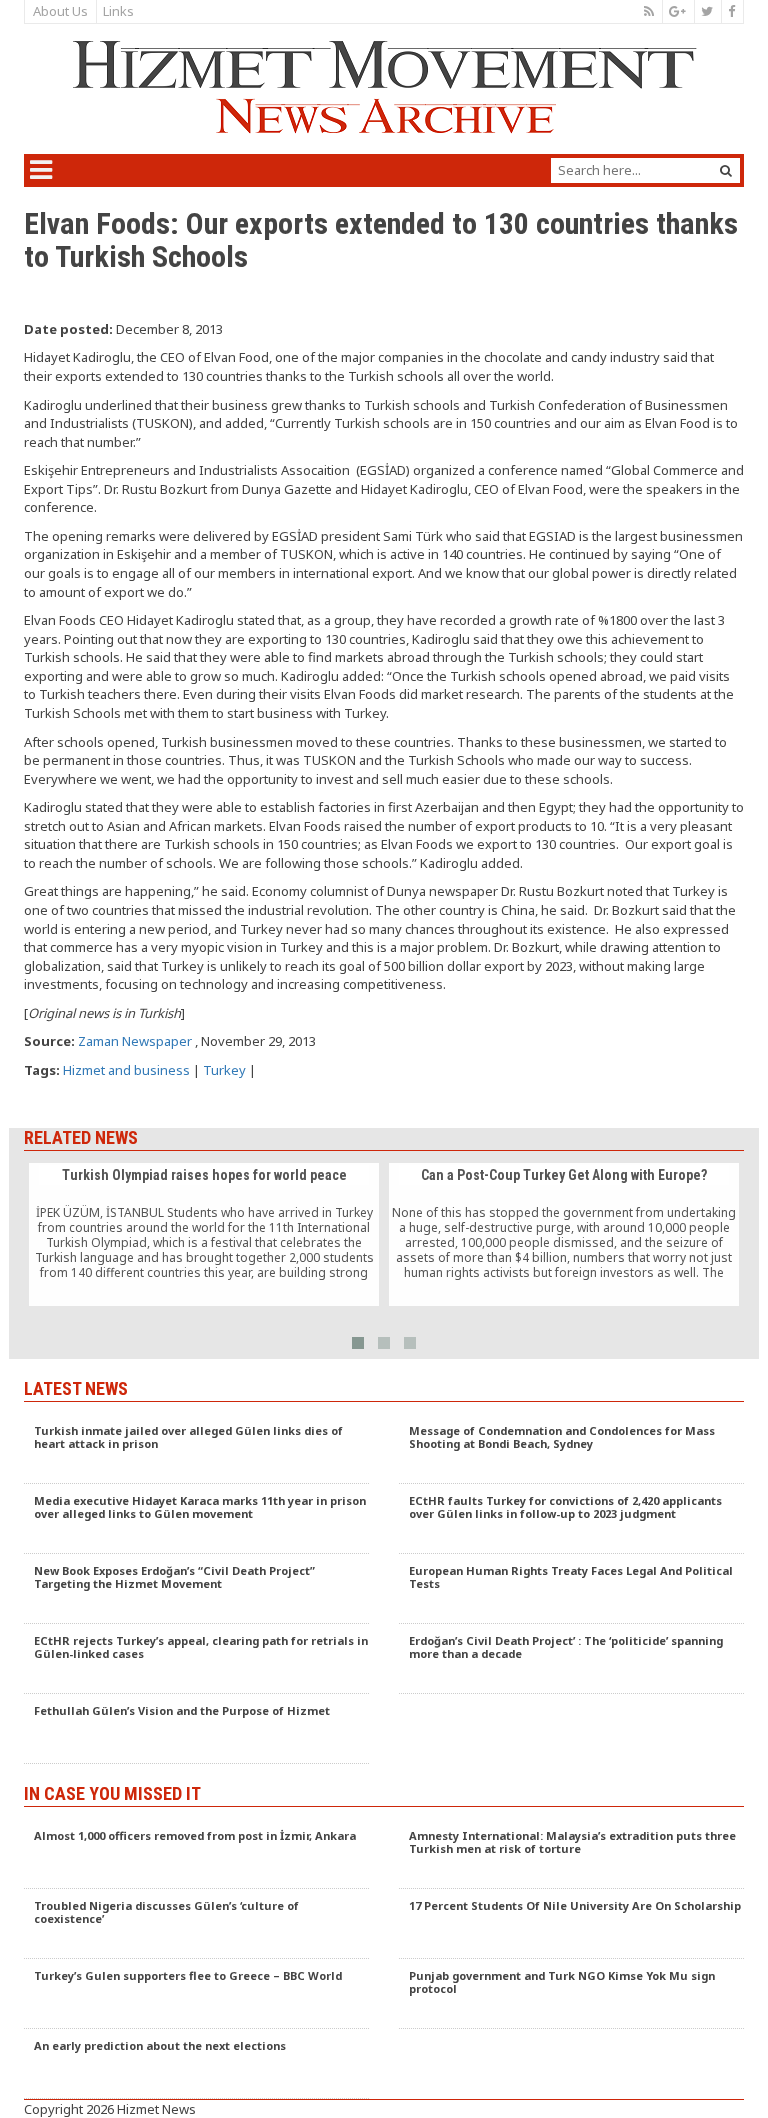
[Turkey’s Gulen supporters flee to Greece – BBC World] (196, 1994)
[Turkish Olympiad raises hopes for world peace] (204, 1235)
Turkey (224, 1070)
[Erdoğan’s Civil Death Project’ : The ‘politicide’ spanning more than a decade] (571, 1659)
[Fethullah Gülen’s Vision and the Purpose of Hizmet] (196, 1729)
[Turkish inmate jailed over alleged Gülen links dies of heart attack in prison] (196, 1449)
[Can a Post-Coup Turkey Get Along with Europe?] (564, 1235)
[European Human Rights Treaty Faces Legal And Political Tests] (571, 1589)
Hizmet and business (126, 1070)
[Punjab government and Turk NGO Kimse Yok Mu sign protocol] (571, 1994)
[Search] (726, 170)
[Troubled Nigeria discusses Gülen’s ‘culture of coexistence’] (196, 1924)
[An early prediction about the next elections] (196, 2064)
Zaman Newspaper (135, 1041)
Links (118, 11)
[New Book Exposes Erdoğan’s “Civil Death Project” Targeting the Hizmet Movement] (196, 1589)
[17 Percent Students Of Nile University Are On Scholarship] (571, 1924)
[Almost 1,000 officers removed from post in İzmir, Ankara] (196, 1854)
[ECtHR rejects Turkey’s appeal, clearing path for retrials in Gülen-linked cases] (196, 1659)
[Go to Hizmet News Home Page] (384, 87)
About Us (60, 11)
